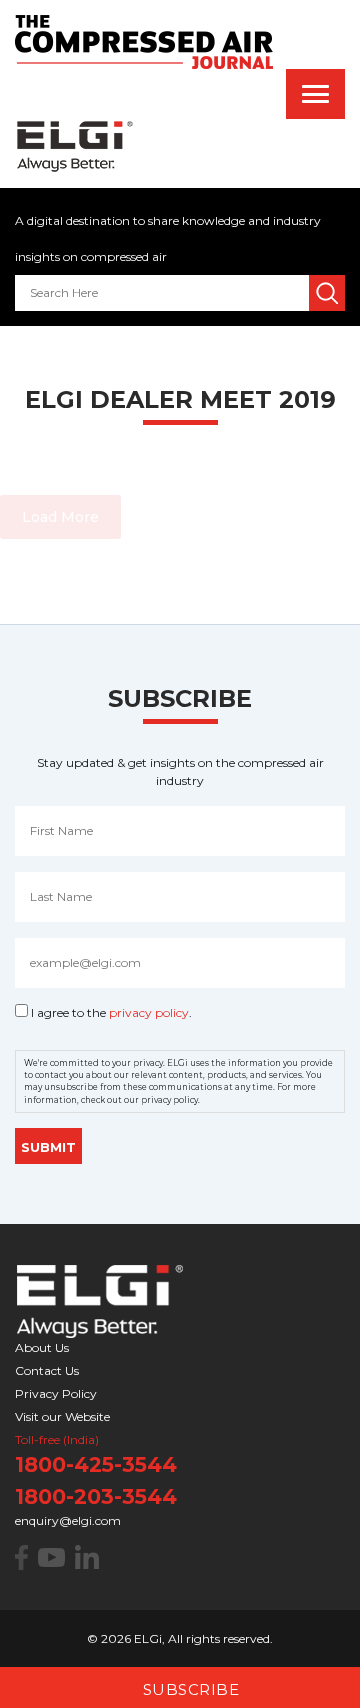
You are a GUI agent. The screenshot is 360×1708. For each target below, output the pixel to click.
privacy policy (149, 1012)
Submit (48, 1147)
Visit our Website (62, 1416)
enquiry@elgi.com (68, 1520)
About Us (42, 1347)
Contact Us (47, 1370)
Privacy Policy (56, 1393)
